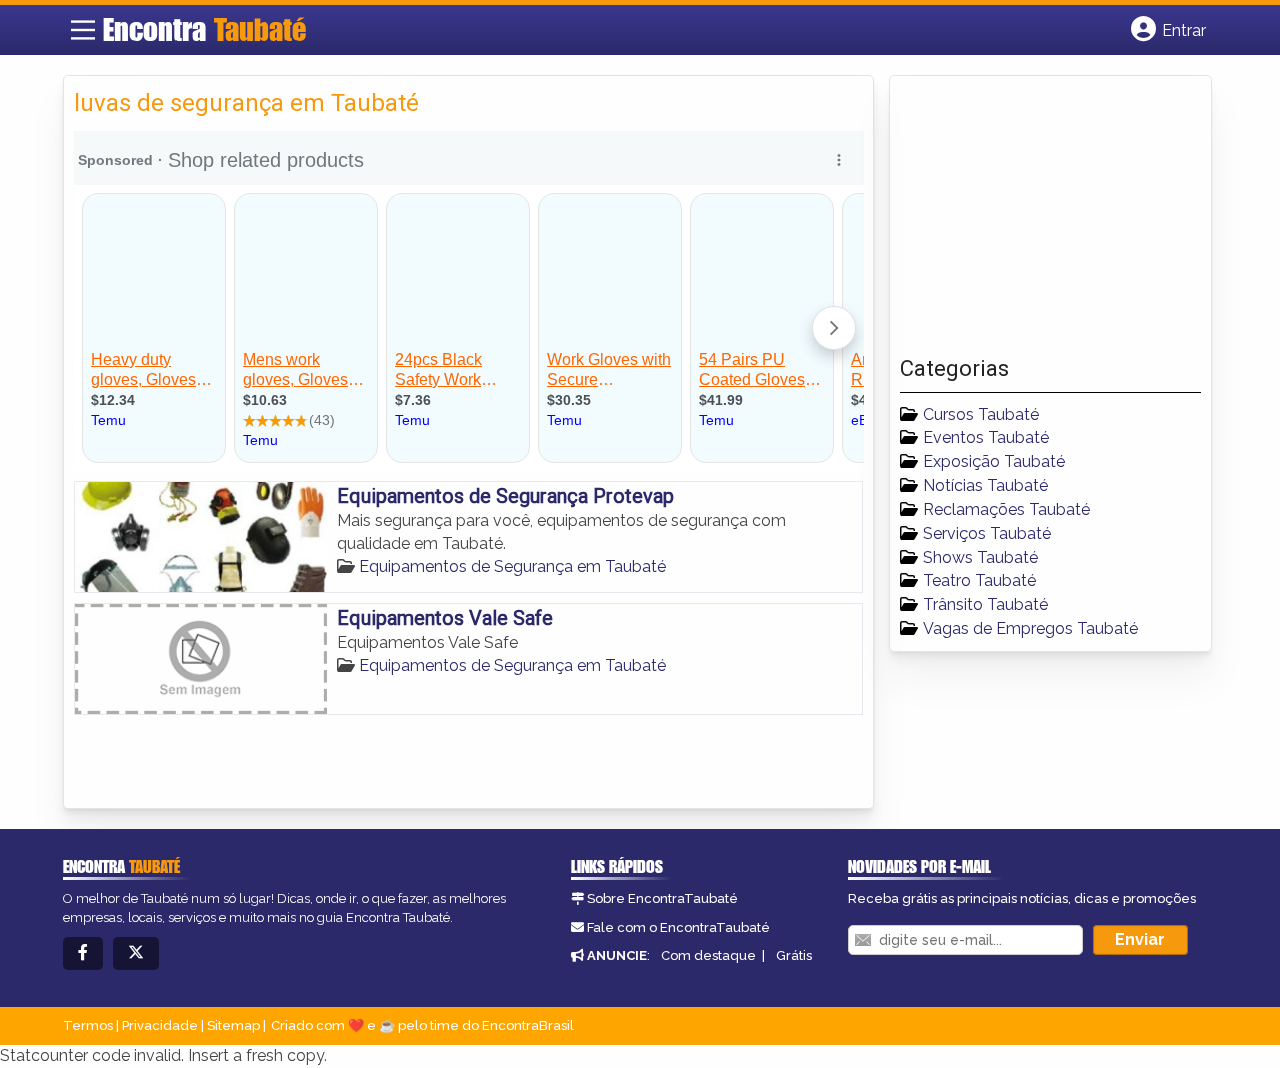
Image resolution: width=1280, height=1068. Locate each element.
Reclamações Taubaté (1006, 509)
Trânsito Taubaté (985, 604)
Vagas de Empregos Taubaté (1030, 628)
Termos (88, 1025)
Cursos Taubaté (981, 414)
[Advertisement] (1050, 221)
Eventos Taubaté (986, 437)
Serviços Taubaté (987, 533)
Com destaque (708, 955)
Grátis (794, 955)
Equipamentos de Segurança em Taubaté (512, 566)
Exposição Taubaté (994, 461)
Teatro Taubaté (979, 580)
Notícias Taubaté (985, 485)
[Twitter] (136, 953)
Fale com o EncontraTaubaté (678, 927)
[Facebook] (83, 953)
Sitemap (233, 1025)
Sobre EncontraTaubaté (662, 898)
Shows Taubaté (980, 557)
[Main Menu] (83, 30)
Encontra (204, 29)
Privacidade (160, 1025)
